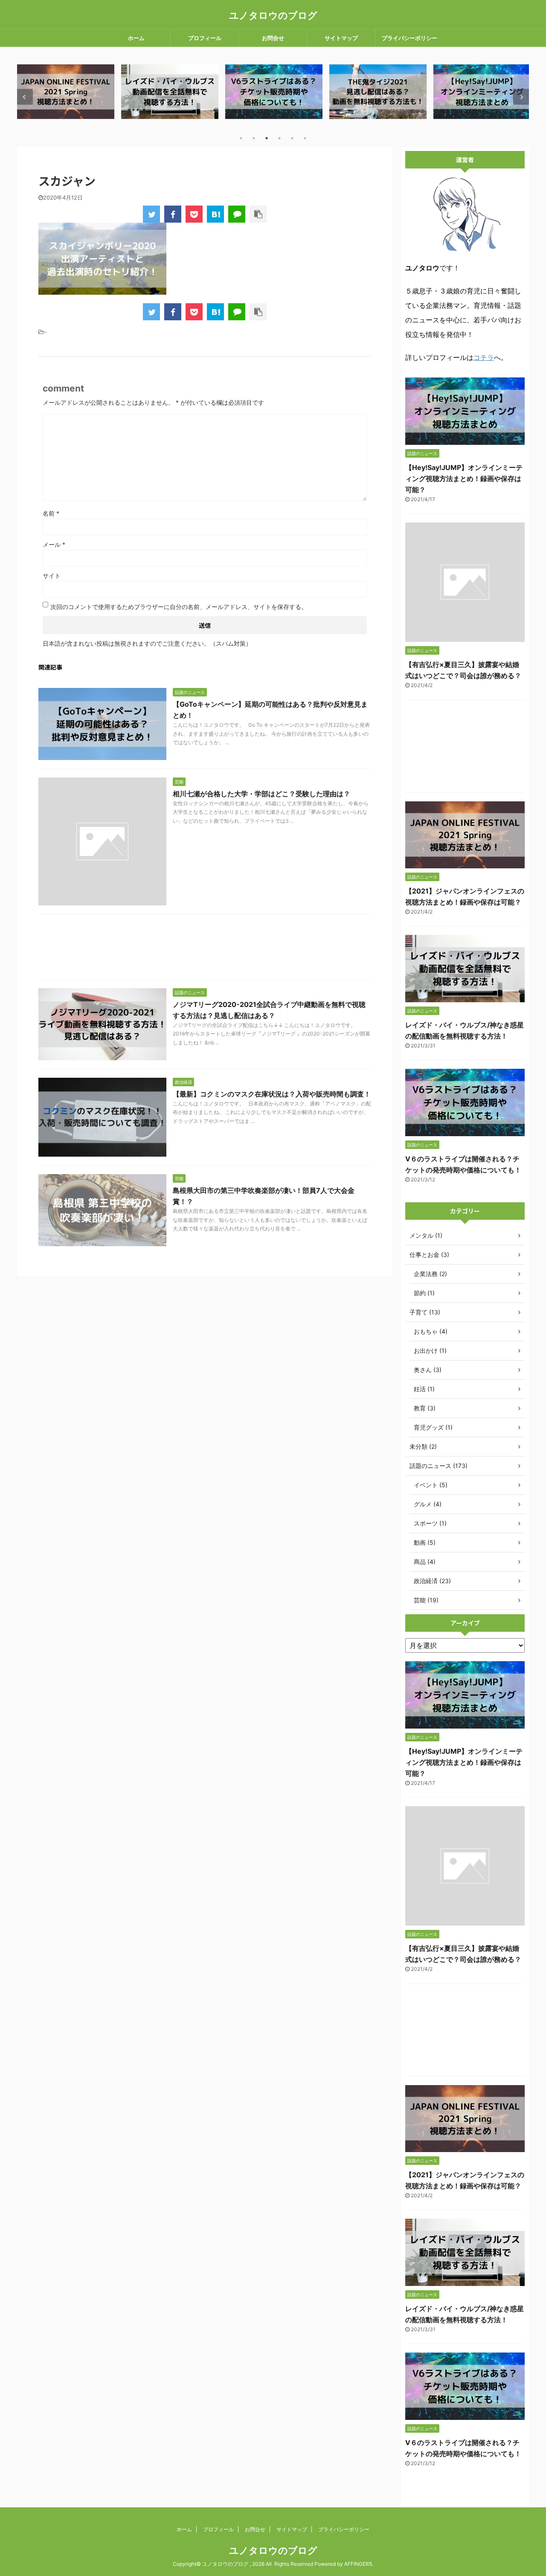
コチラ (484, 357)
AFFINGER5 (358, 2564)
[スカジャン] (215, 214)
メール (54, 544)
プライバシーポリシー (409, 38)
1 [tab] (241, 138)
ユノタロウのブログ (273, 15)
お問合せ (273, 38)
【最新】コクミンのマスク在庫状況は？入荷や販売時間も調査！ (272, 1094)
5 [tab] (292, 138)
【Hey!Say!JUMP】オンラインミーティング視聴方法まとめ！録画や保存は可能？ (464, 479)
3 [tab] (267, 138)
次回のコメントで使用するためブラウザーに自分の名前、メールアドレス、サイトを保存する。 (179, 607)
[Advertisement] (205, 949)
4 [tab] (279, 138)
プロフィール (205, 38)
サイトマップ (341, 38)
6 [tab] (305, 138)
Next (521, 97)
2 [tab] (254, 138)
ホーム (136, 38)
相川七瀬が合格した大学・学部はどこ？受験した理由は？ (261, 794)
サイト (52, 576)
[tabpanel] (66, 91)
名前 (51, 513)
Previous (25, 97)
